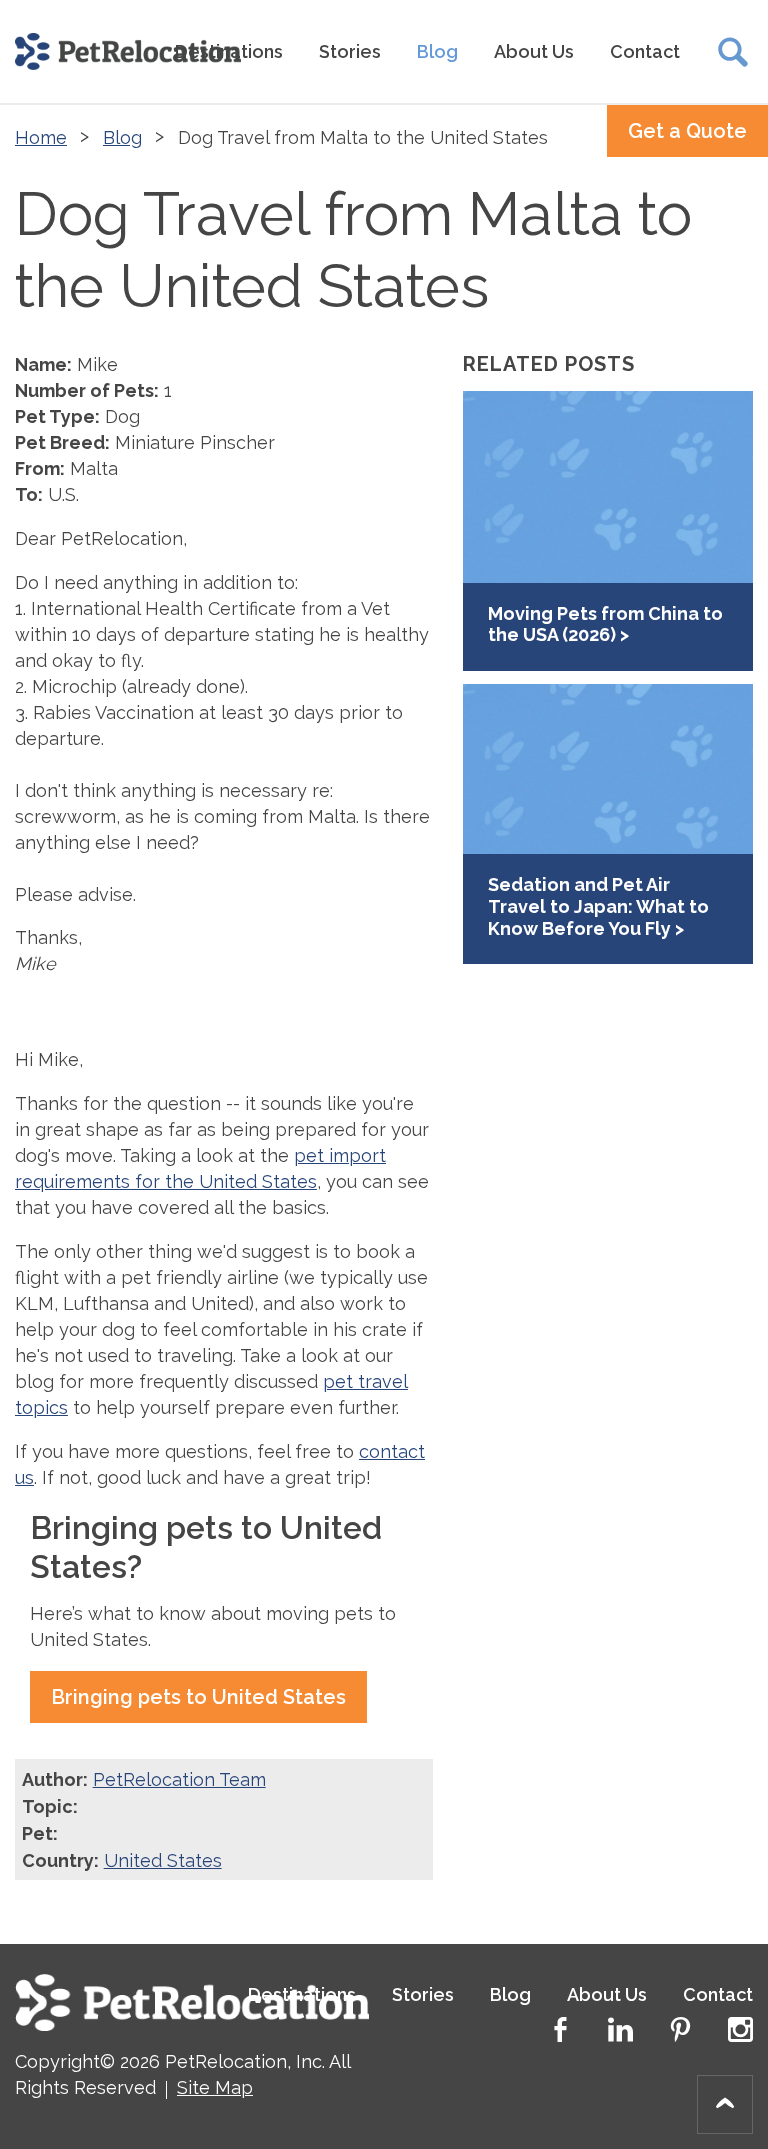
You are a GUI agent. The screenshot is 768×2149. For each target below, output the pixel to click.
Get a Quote (687, 131)
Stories (350, 51)
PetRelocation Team (179, 1779)
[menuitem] (350, 51)
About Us (534, 51)
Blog (437, 51)
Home (41, 137)
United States (163, 1860)
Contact (645, 51)
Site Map (215, 2087)
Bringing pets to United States (198, 1697)
